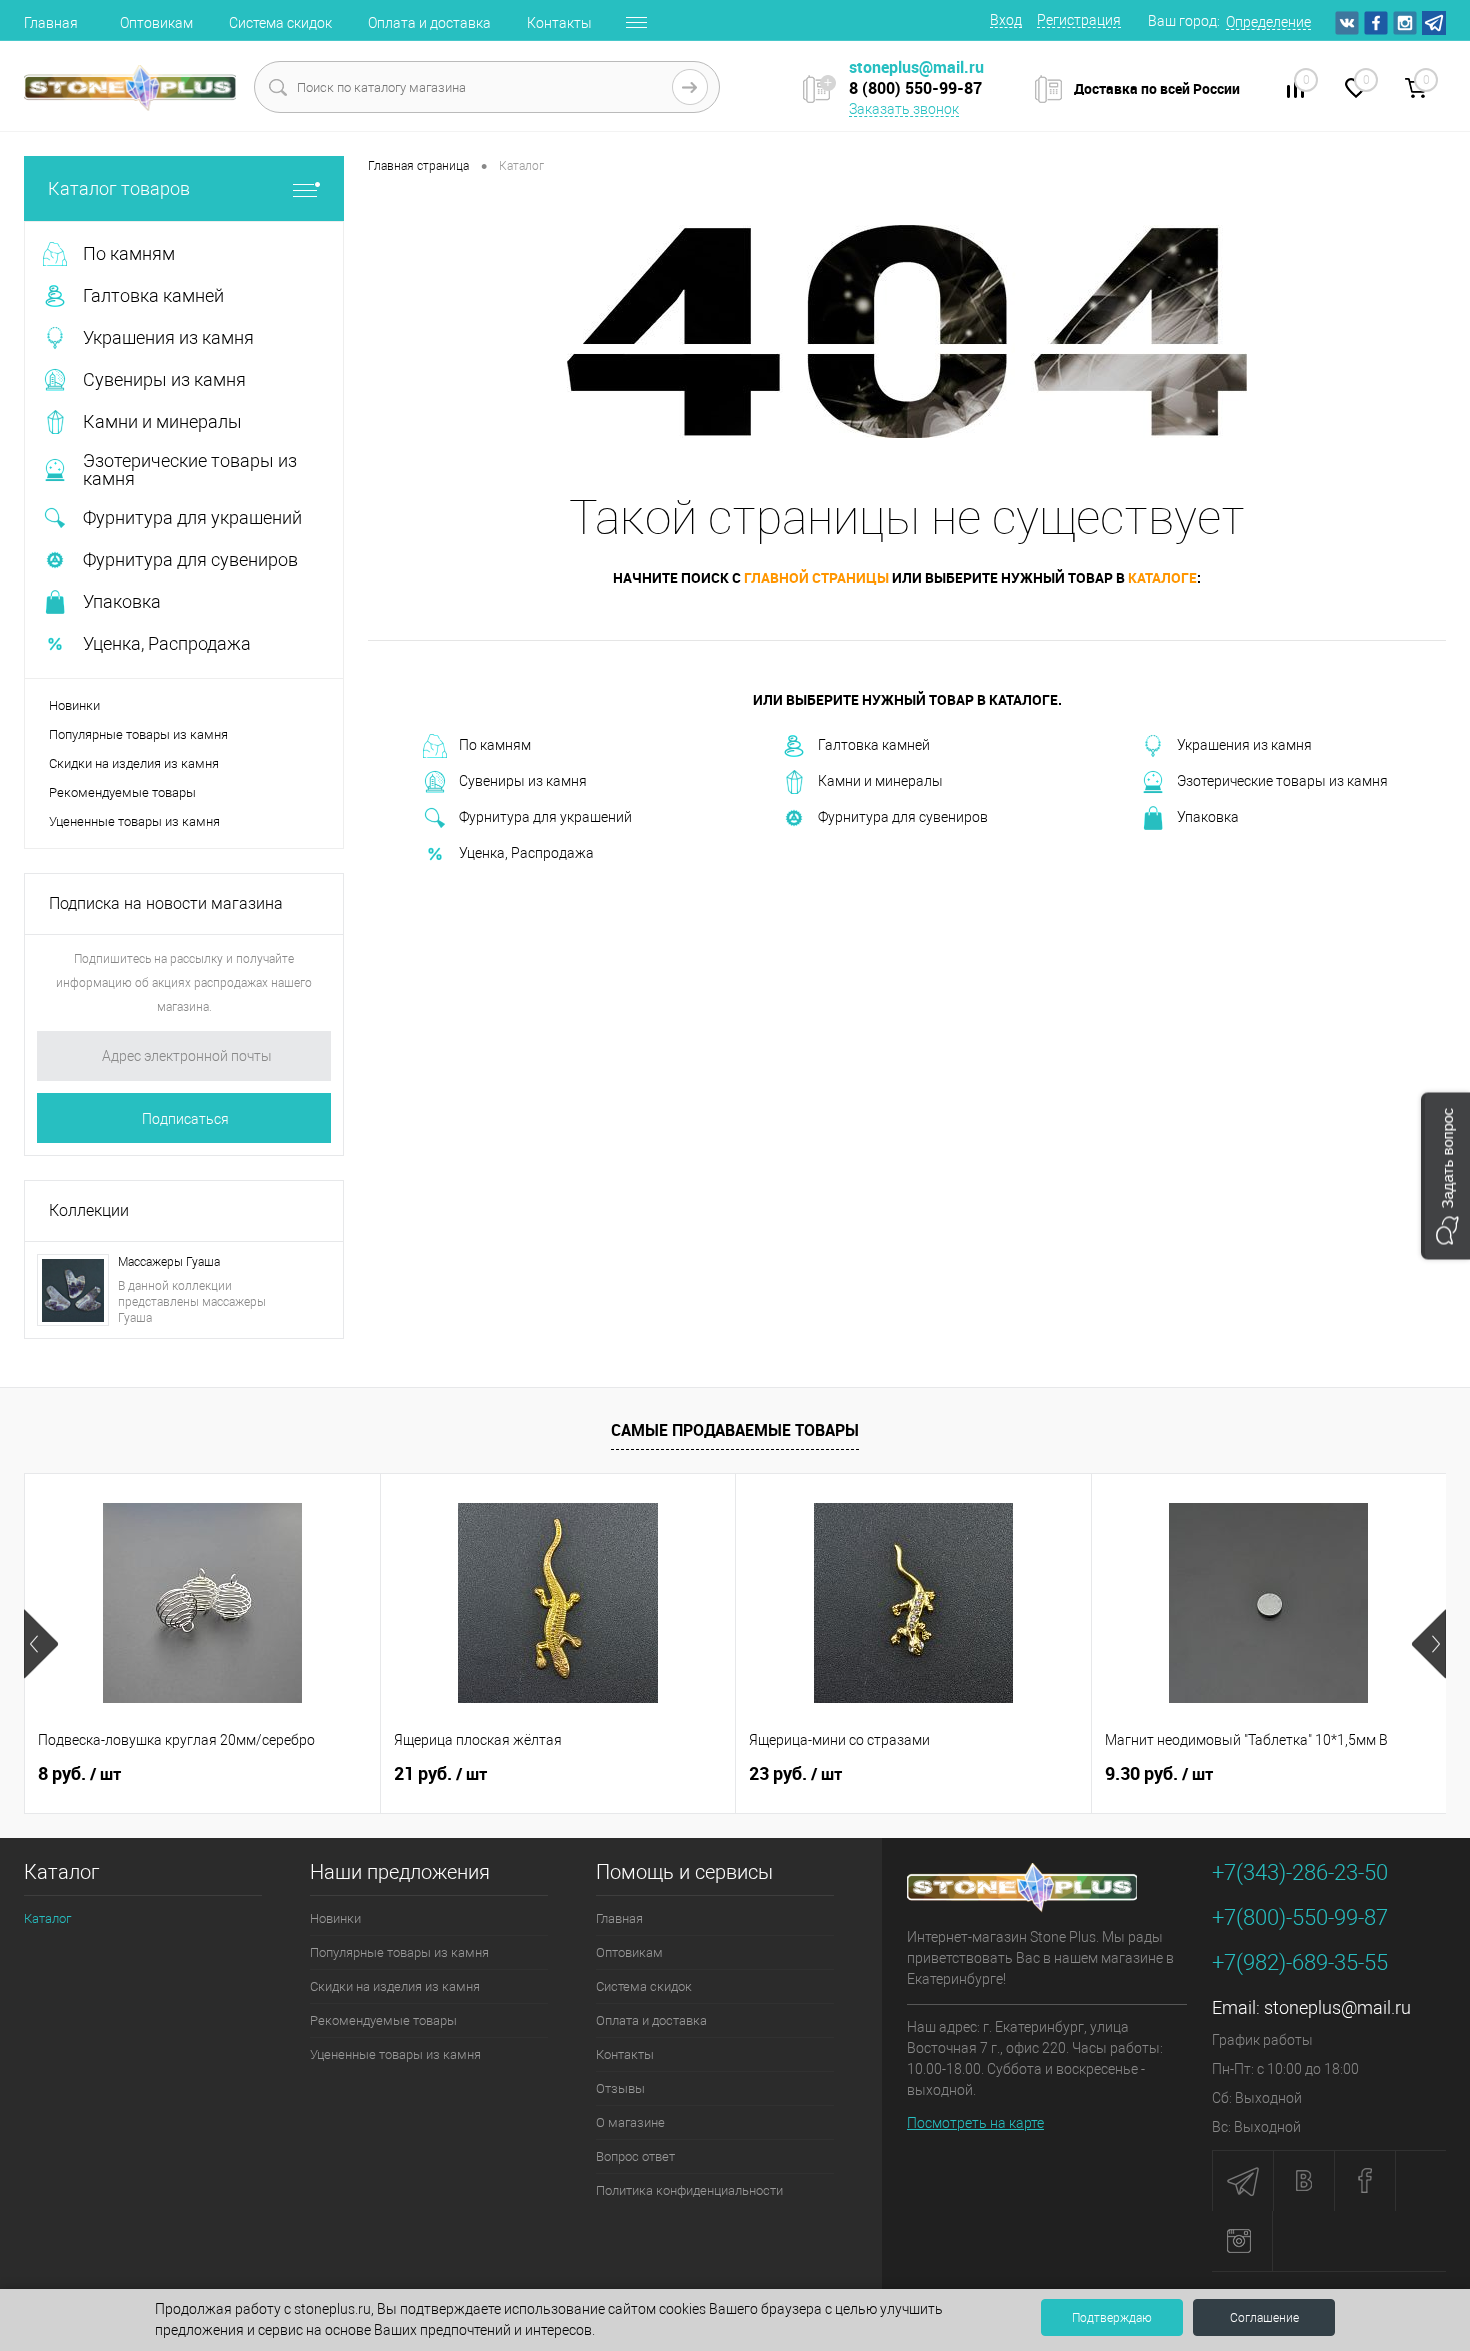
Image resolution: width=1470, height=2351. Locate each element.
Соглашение (1264, 2318)
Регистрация (1079, 20)
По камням (495, 745)
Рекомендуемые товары (122, 792)
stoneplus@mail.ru (1337, 2007)
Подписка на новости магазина (166, 903)
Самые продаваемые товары (735, 1430)
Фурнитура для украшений (545, 817)
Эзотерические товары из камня (1282, 781)
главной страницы (816, 577)
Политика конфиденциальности (689, 2190)
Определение (1268, 22)
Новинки (74, 705)
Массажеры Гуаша (169, 1262)
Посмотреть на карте (975, 2123)
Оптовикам (156, 23)
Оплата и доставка (429, 23)
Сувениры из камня (523, 781)
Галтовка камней (874, 745)
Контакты (559, 23)
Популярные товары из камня (138, 734)
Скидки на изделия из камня (134, 763)
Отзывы (620, 2088)
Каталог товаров (119, 188)
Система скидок (280, 23)
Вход (1006, 20)
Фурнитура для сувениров (903, 817)
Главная (51, 23)
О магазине (630, 2122)
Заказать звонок (904, 109)
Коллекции (89, 1210)
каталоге (1162, 577)
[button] (1445, 1175)
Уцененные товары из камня (134, 821)
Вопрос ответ (635, 2156)
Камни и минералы (880, 781)
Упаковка (1208, 817)
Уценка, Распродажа (526, 853)
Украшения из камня (1244, 745)
